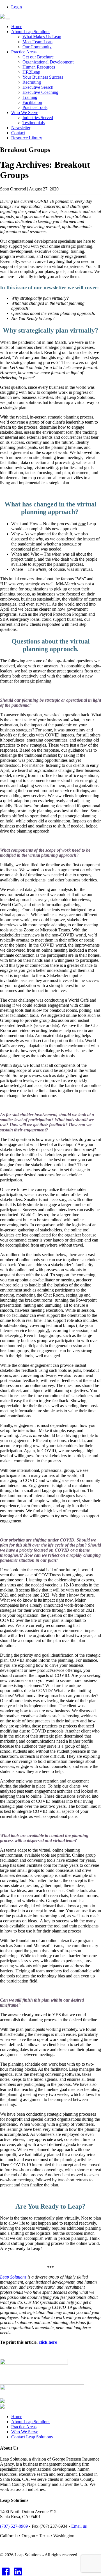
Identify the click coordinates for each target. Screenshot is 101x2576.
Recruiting (32, 82)
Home (17, 27)
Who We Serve (25, 112)
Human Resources (39, 67)
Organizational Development (48, 62)
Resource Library (27, 138)
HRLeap (31, 72)
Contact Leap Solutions (32, 2437)
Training (30, 97)
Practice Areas (24, 52)
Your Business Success (43, 77)
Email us (79, 2526)
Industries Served (38, 118)
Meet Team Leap (37, 42)
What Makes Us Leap (42, 37)
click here (48, 2342)
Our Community (37, 47)
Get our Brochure (38, 57)
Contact (18, 133)
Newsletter (21, 128)
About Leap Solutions (31, 32)
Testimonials (34, 123)
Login (17, 7)
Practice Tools (35, 107)
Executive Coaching (40, 92)
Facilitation (32, 102)
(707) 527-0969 (14, 2526)
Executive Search (38, 87)
